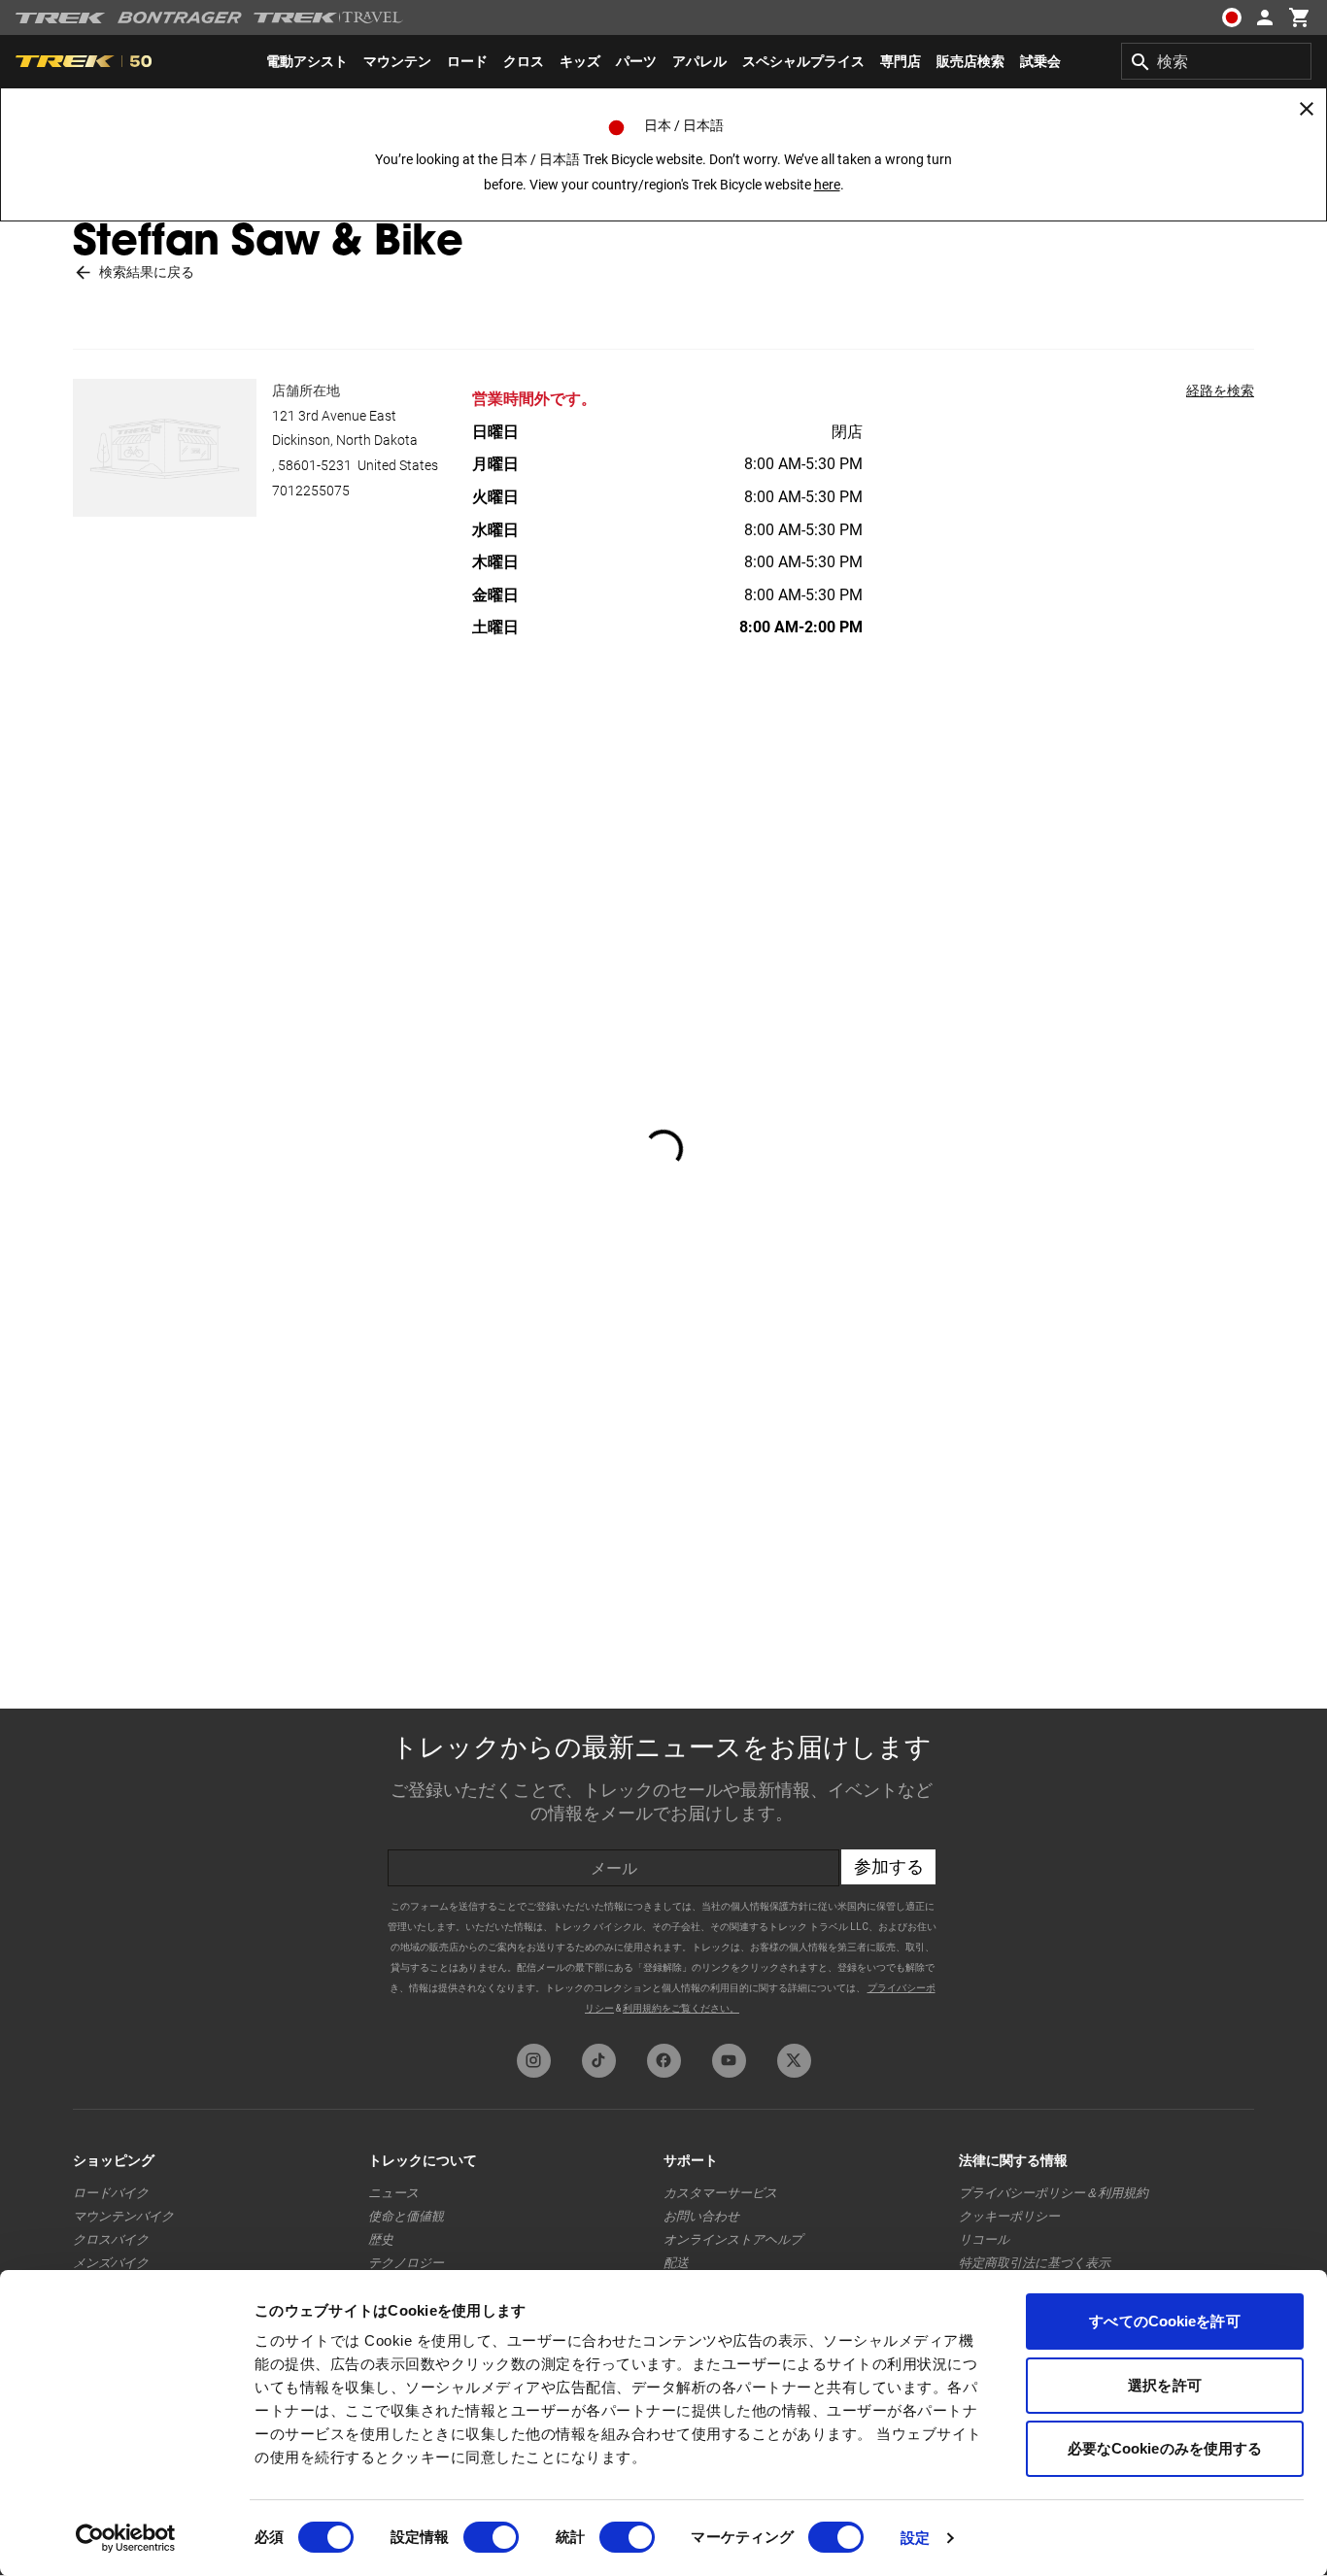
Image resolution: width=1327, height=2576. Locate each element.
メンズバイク (111, 2263)
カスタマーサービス (720, 2193)
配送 (676, 2263)
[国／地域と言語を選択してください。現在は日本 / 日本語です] (1232, 17)
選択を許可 (1165, 2385)
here (827, 185)
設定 (915, 2538)
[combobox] (1216, 61)
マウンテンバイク (123, 2216)
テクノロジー (406, 2263)
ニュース (393, 2193)
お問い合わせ (701, 2216)
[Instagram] (534, 2061)
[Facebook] (664, 2061)
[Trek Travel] (328, 17)
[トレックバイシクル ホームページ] (61, 18)
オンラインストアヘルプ (733, 2239)
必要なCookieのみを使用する (1165, 2448)
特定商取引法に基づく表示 (1035, 2263)
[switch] (491, 2537)
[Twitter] (794, 2061)
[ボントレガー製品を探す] (180, 17)
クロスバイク (111, 2239)
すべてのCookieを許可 (1164, 2321)
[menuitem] (307, 61)
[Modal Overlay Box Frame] (663, 1871)
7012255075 (311, 491)
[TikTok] (599, 2061)
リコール (984, 2239)
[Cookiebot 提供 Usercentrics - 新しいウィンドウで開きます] (126, 2538)
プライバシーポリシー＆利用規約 (1054, 2193)
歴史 (381, 2239)
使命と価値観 (406, 2216)
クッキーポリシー (1009, 2216)
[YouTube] (729, 2061)
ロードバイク (111, 2193)
